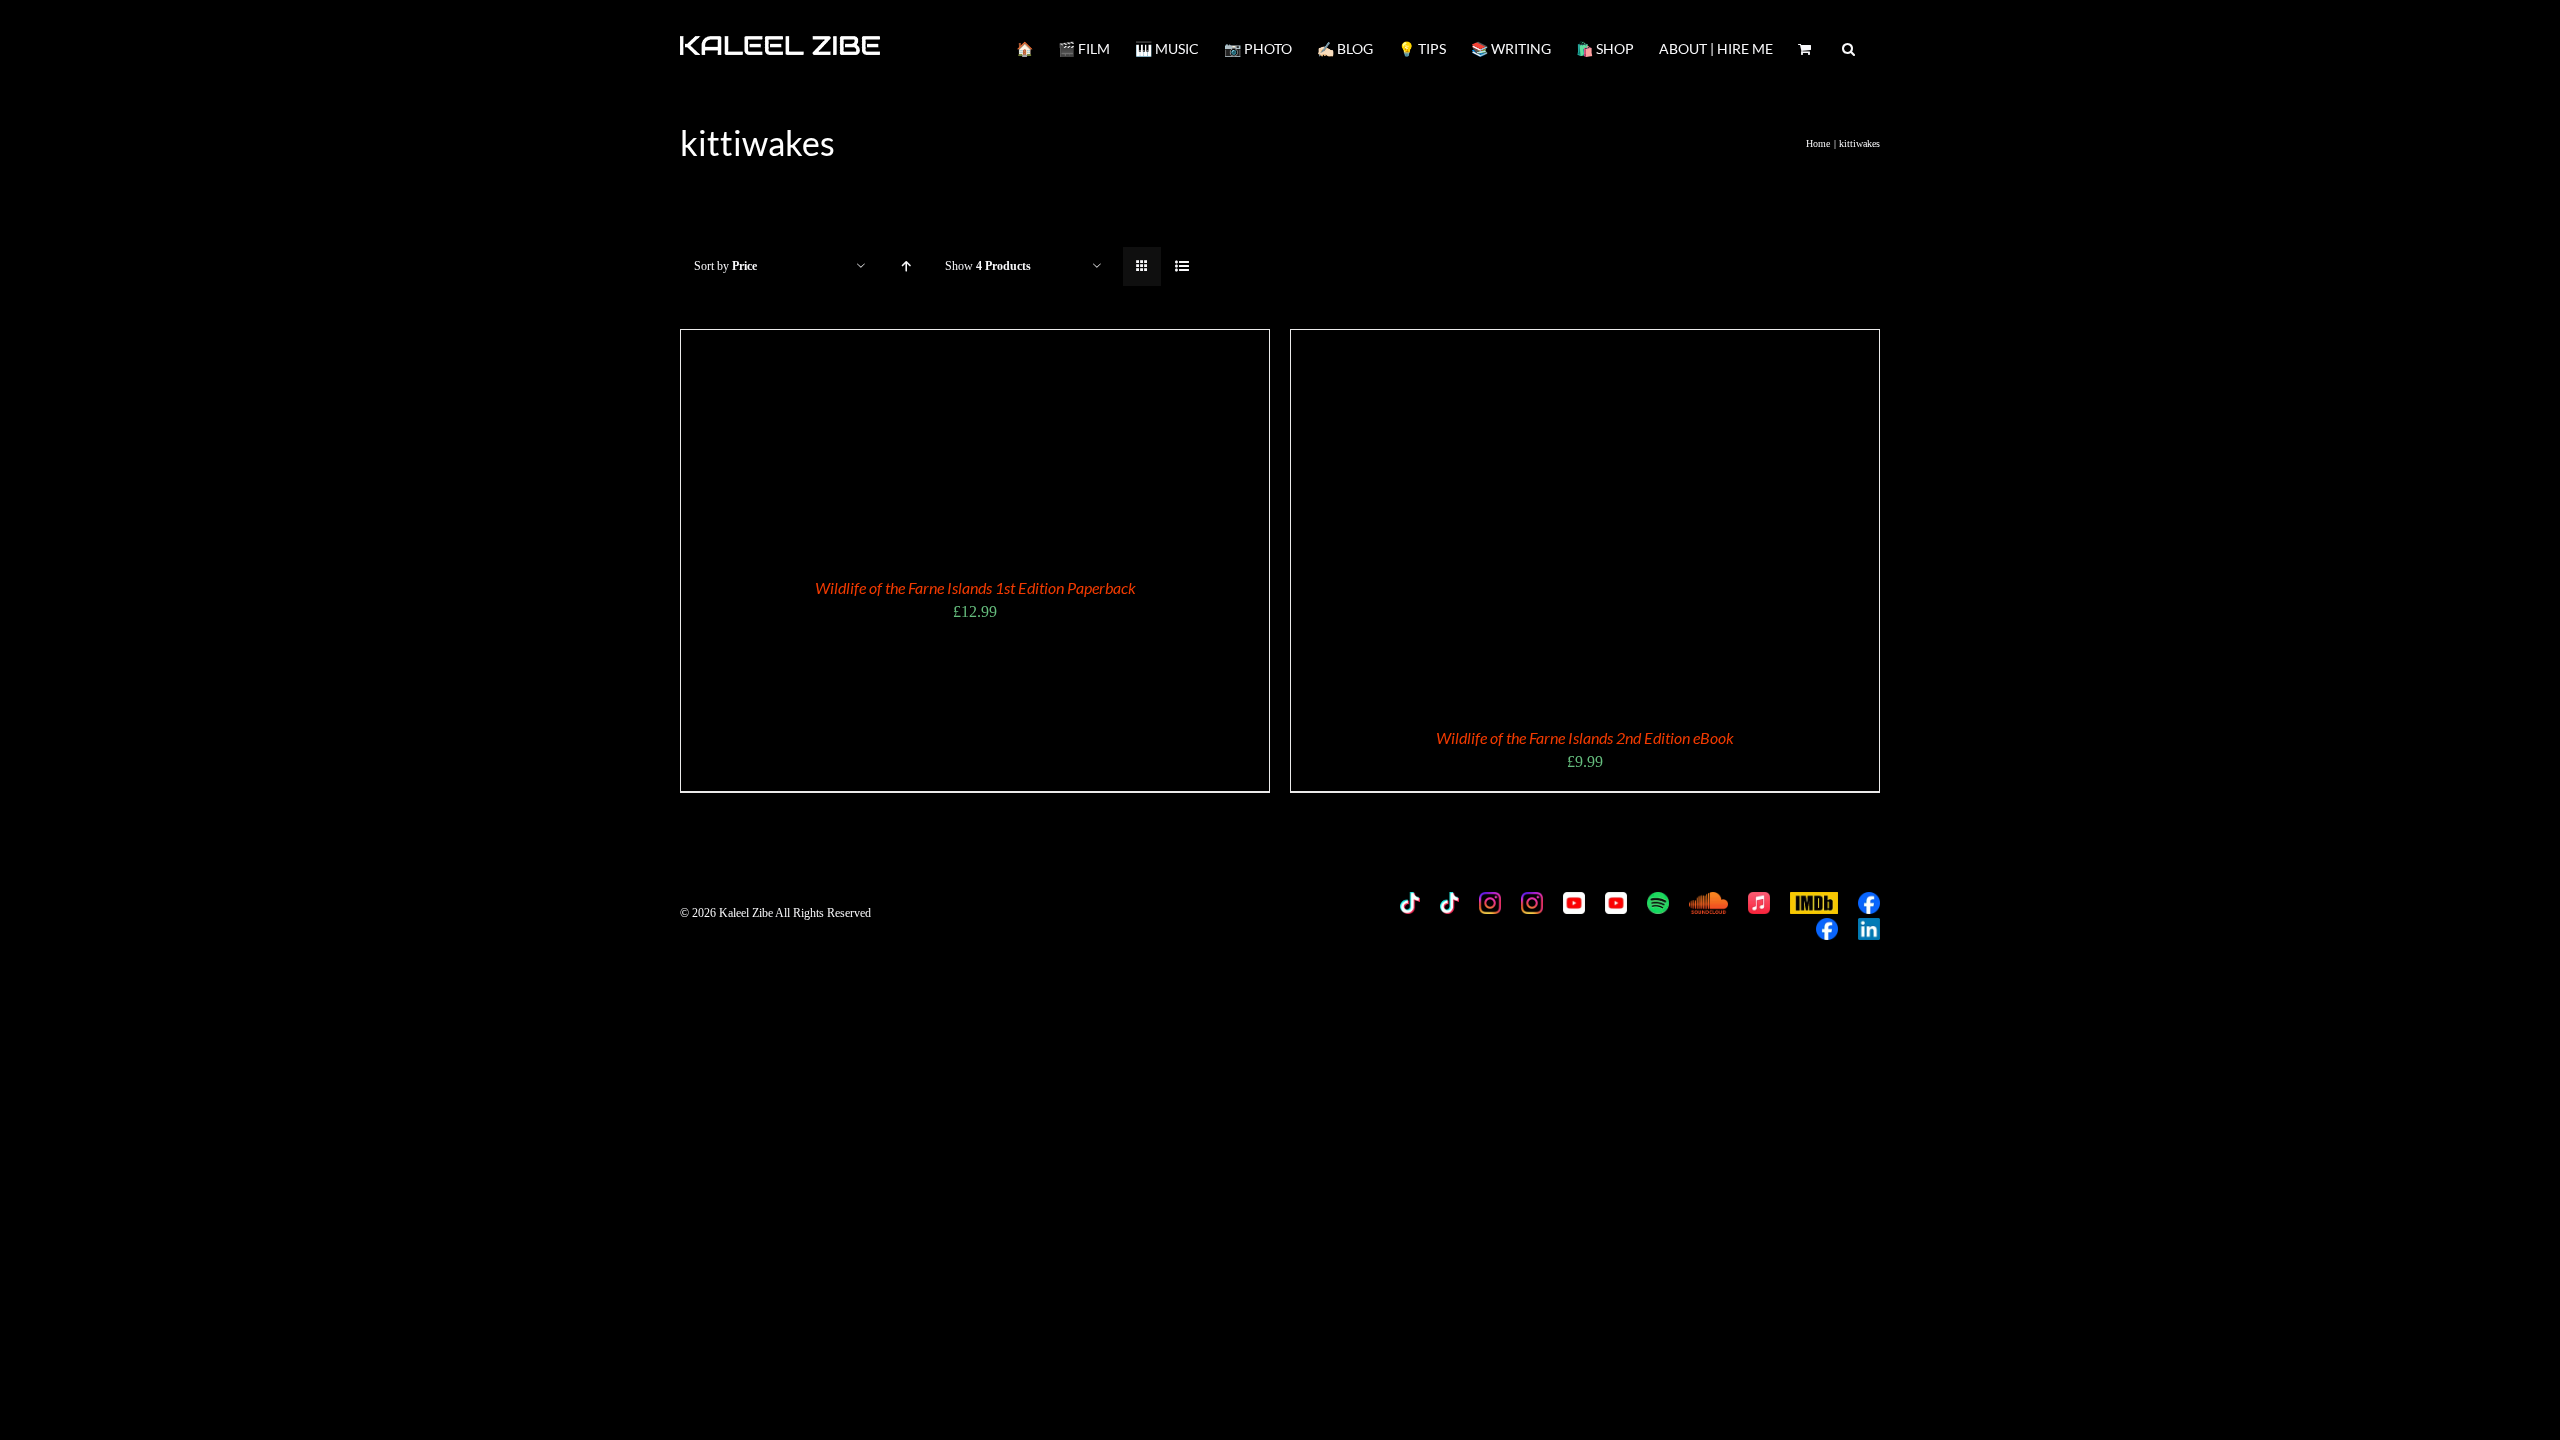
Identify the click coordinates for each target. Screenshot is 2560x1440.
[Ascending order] (905, 266)
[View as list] (1181, 266)
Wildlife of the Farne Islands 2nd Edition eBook (1585, 737)
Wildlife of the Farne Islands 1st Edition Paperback (975, 587)
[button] (1848, 47)
